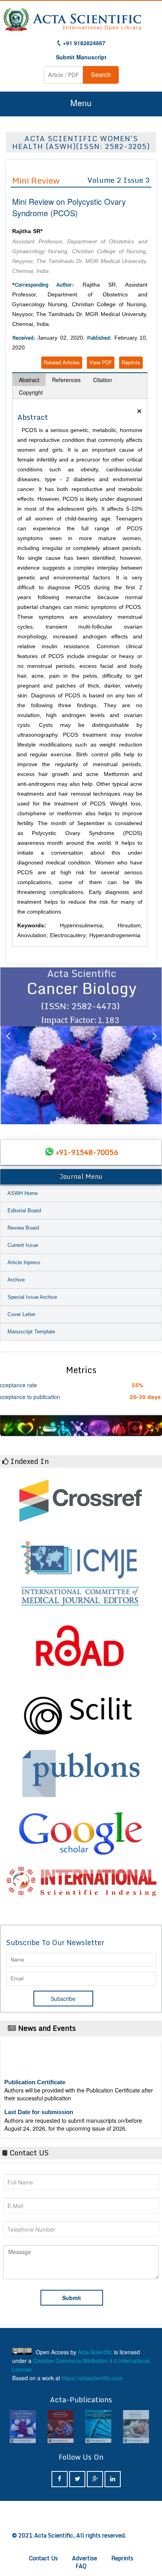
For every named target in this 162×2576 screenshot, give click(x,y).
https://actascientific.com (92, 2378)
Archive (16, 1280)
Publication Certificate (35, 2071)
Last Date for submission (39, 2101)
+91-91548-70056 (87, 1152)
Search (101, 74)
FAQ (81, 2566)
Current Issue (23, 1245)
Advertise (85, 2558)
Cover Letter (21, 1314)
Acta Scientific (95, 2352)
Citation (103, 380)
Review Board (23, 1228)
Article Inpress (24, 1262)
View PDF (101, 362)
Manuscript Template (31, 1332)
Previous (8, 1046)
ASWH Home (23, 1193)
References (66, 380)
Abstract (29, 380)
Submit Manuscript (81, 57)
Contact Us (43, 2558)
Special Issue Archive (32, 1297)
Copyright (31, 392)
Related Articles (62, 362)
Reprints (131, 362)
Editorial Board (24, 1211)
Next (154, 1046)
